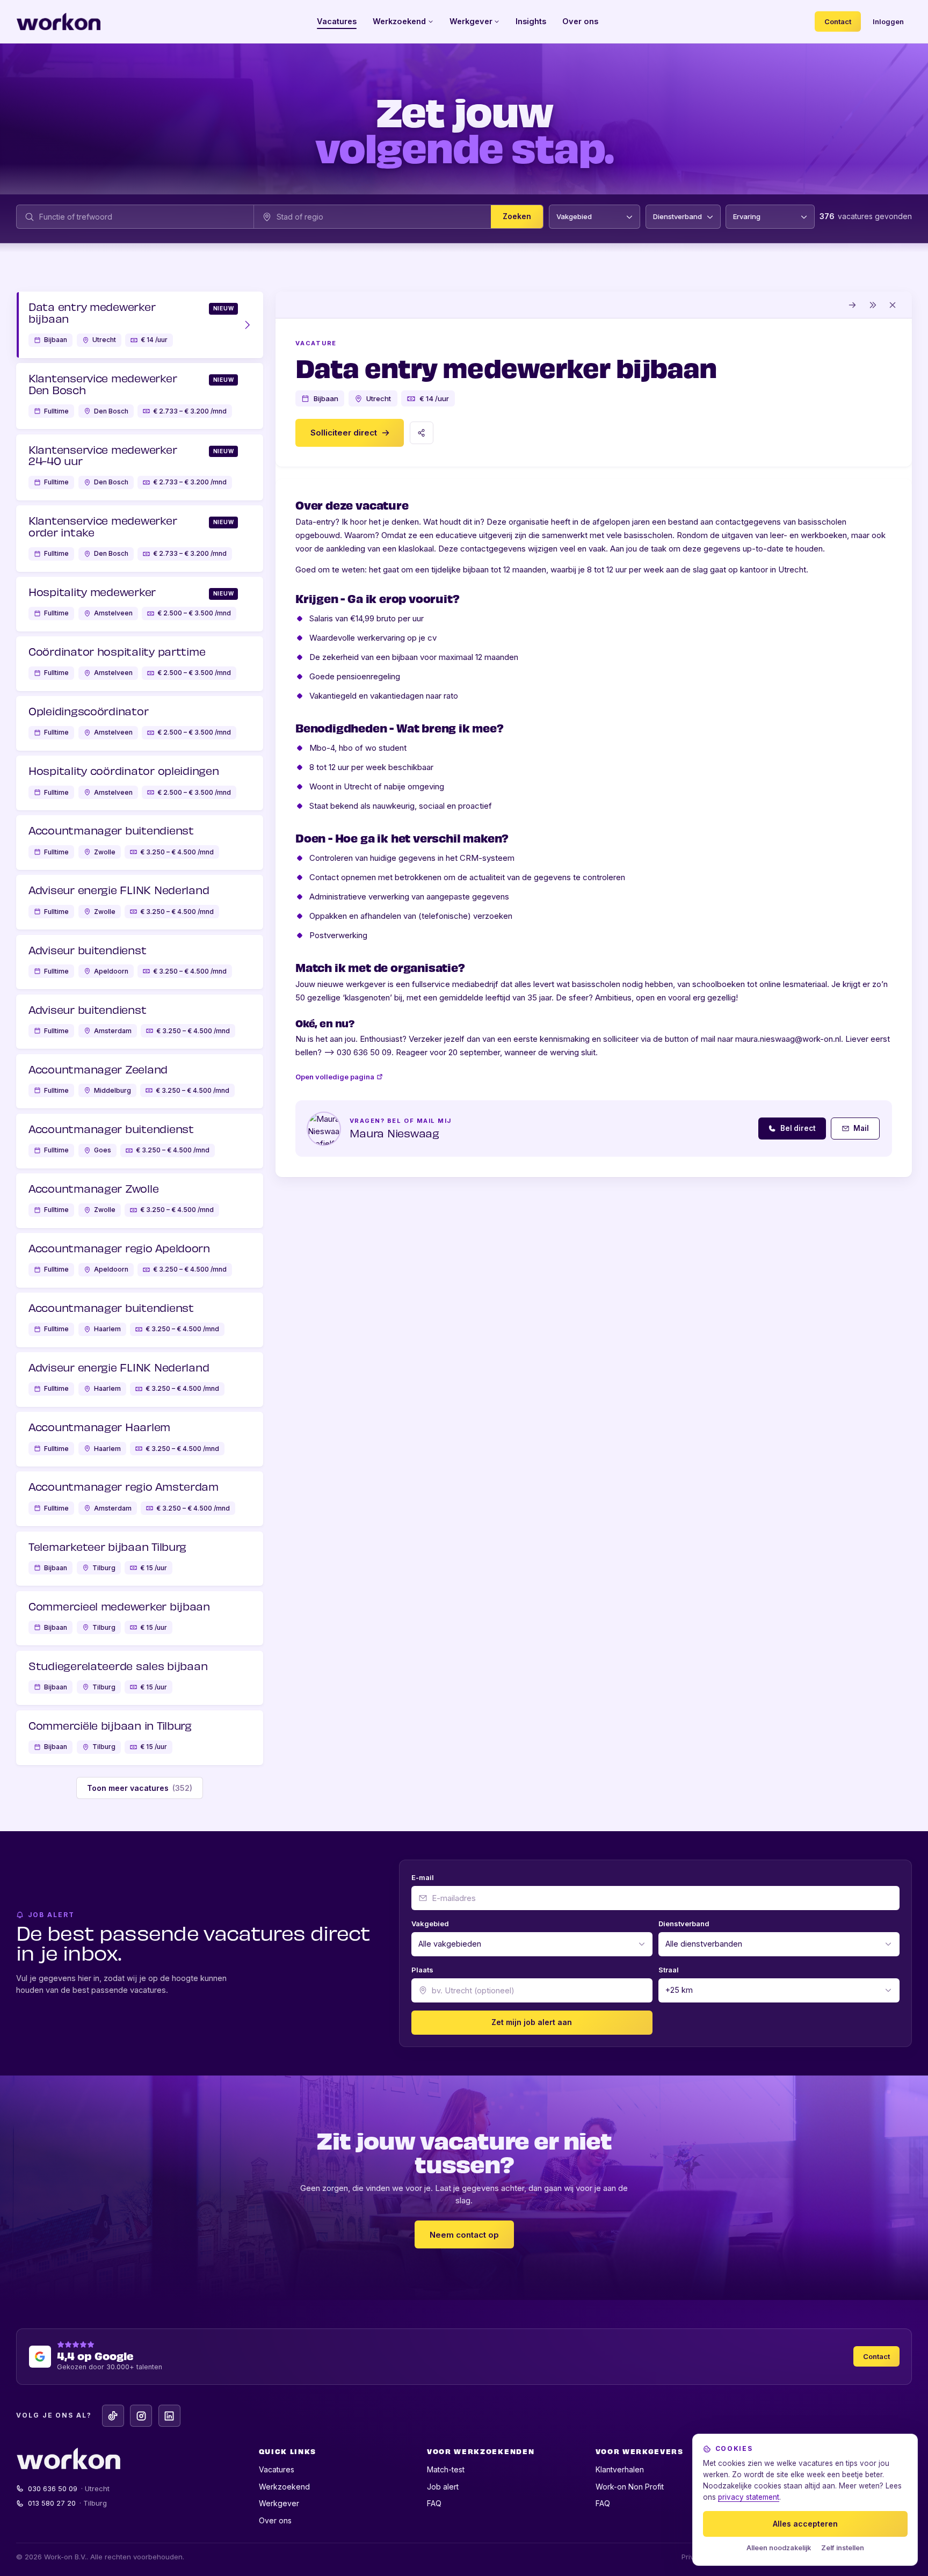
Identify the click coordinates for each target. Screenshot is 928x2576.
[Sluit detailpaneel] (893, 305)
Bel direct (798, 1128)
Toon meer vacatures (140, 1788)
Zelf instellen (843, 2548)
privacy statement (749, 2497)
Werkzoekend (399, 21)
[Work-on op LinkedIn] (169, 2416)
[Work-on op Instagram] (141, 2416)
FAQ (434, 2503)
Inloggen (888, 21)
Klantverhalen (620, 2469)
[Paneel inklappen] (873, 305)
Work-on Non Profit (630, 2487)
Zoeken (517, 217)
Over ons (580, 21)
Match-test (446, 2469)
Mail (861, 1128)
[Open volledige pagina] (853, 305)
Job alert (443, 2487)
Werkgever (471, 21)
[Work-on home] (59, 21)
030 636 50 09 (69, 2488)
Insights (531, 21)
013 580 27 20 (68, 2503)
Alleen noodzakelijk (779, 2548)
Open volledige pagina (335, 1077)
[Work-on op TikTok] (113, 2416)
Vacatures (337, 21)
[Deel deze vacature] (422, 433)
